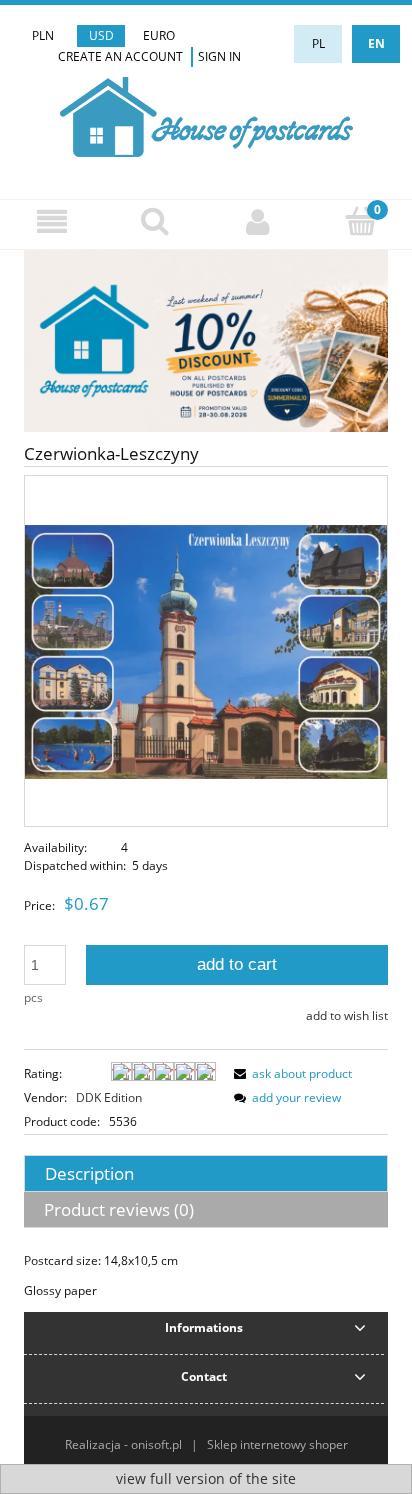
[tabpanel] (206, 1276)
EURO (159, 35)
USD (101, 35)
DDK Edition (109, 1097)
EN (376, 43)
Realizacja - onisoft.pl (123, 1444)
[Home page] (206, 114)
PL (318, 43)
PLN (43, 35)
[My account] (257, 221)
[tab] (206, 1173)
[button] (51, 221)
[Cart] (360, 220)
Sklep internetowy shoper (277, 1444)
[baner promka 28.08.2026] (206, 340)
